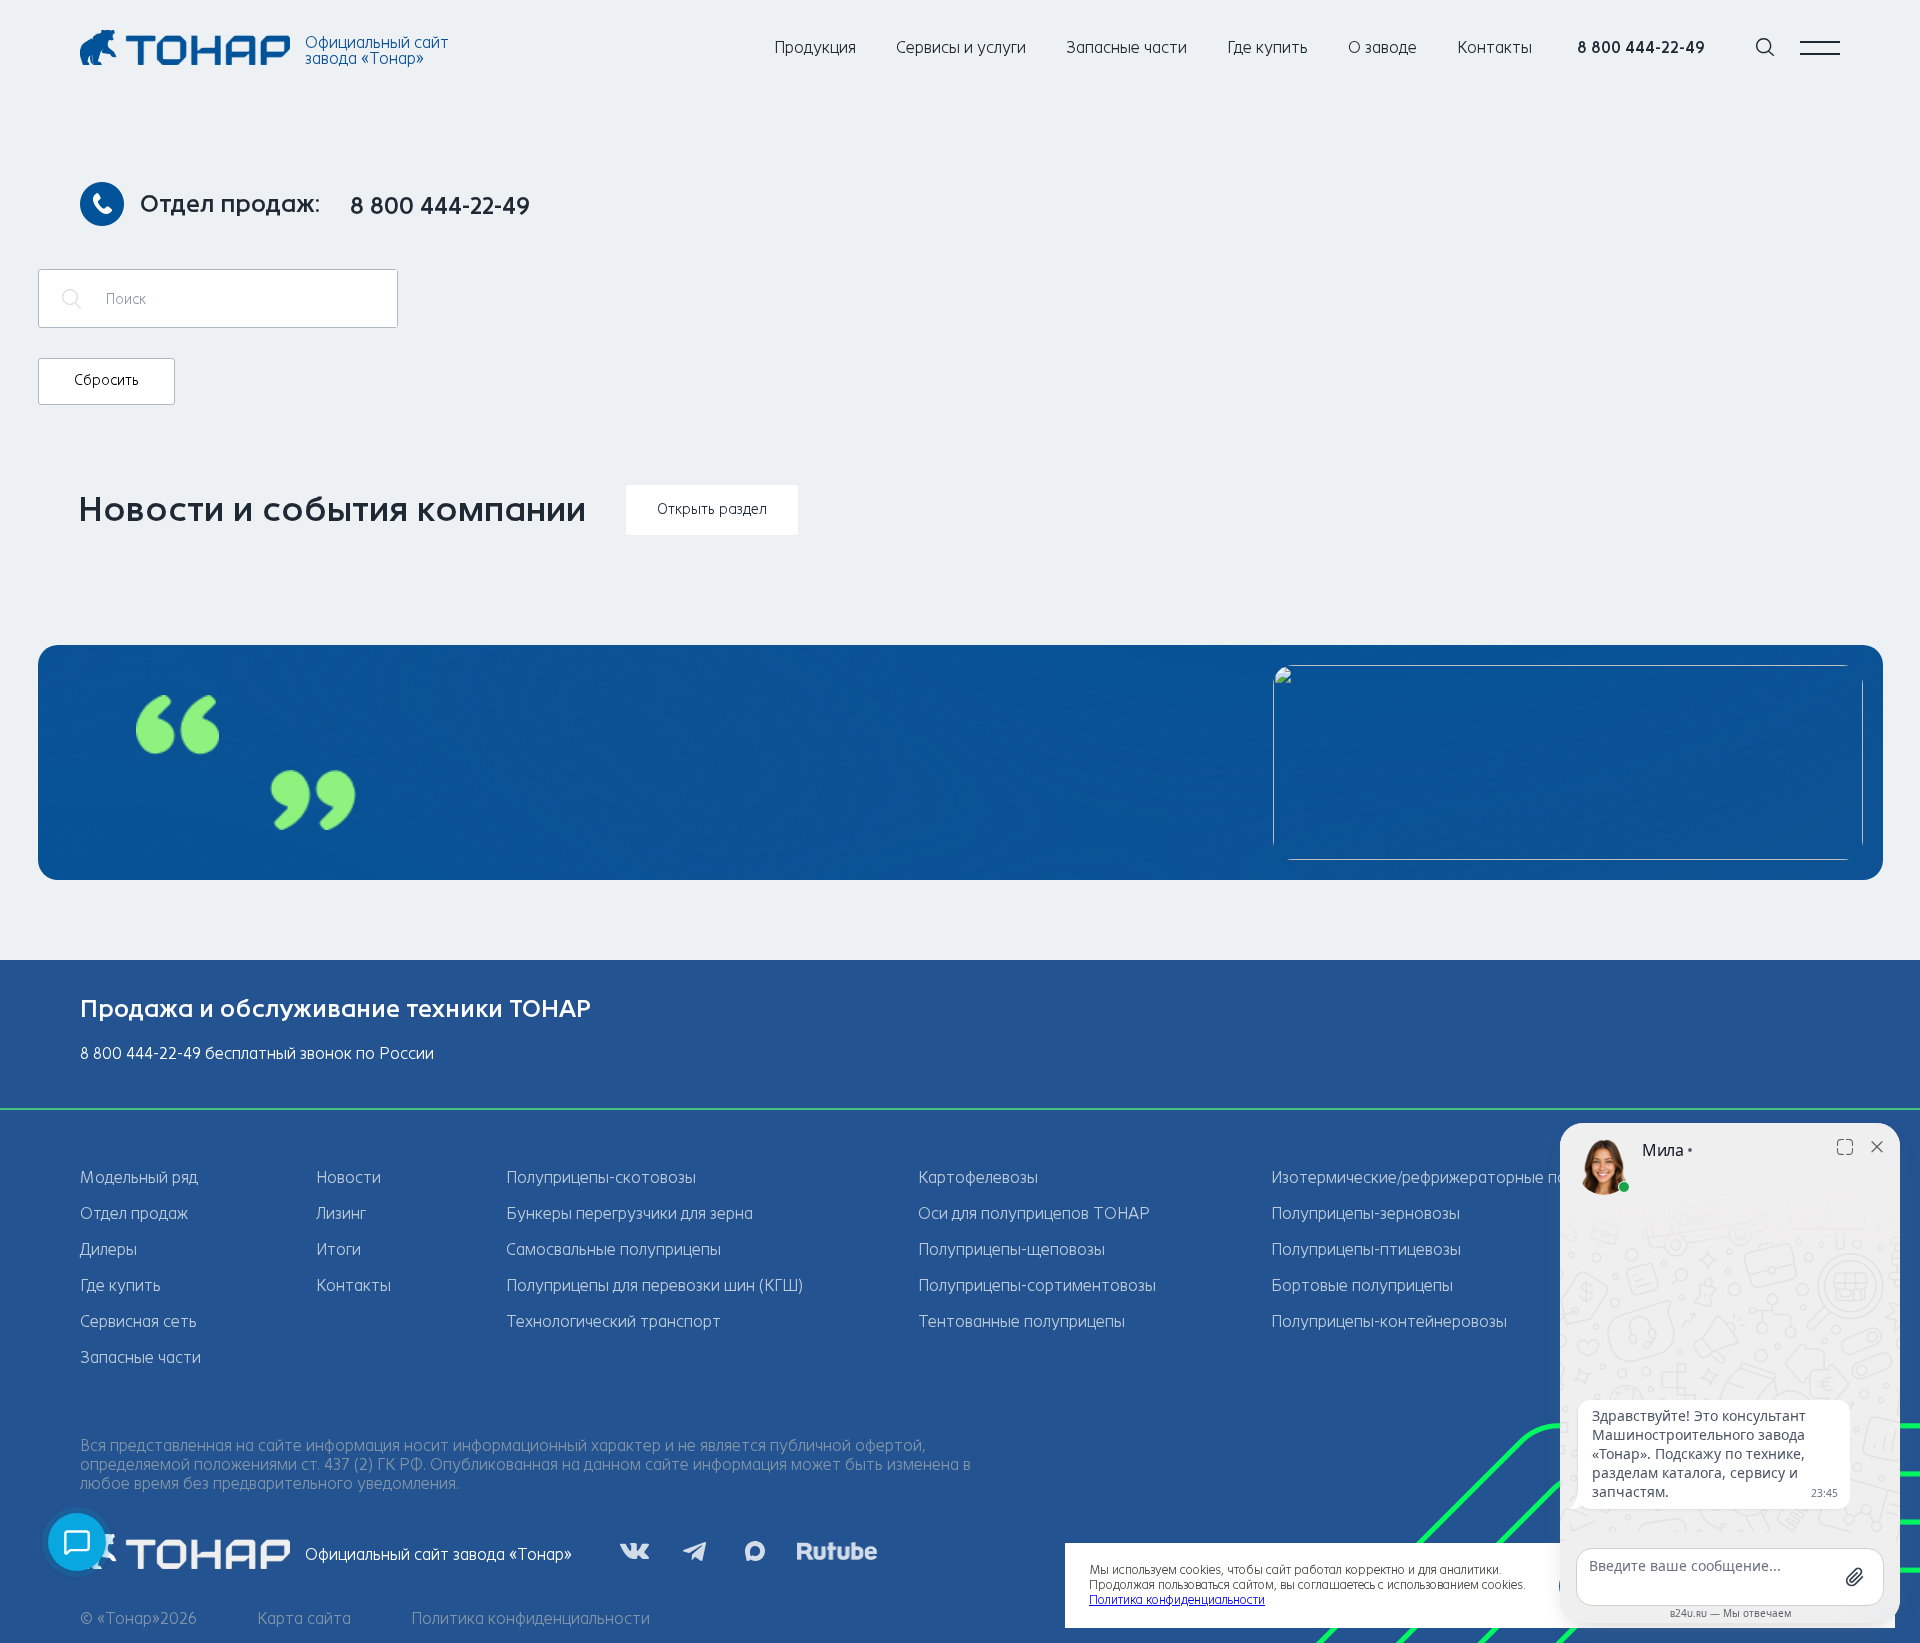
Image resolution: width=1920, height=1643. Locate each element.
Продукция (815, 47)
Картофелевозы (978, 1177)
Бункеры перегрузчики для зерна (629, 1213)
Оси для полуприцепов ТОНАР (1034, 1213)
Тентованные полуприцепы (1021, 1321)
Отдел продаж (134, 1213)
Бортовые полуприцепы (1362, 1285)
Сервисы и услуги (961, 47)
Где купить (1267, 47)
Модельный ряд (139, 1177)
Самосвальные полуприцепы (613, 1249)
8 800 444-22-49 (1641, 47)
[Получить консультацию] (77, 1542)
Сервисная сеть (138, 1321)
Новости (348, 1177)
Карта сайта (304, 1618)
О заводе (1382, 47)
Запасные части (1126, 47)
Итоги (338, 1249)
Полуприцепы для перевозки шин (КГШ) (654, 1285)
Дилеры (108, 1249)
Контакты (1494, 47)
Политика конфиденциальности (530, 1618)
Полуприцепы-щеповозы (1011, 1249)
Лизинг (341, 1213)
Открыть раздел (712, 509)
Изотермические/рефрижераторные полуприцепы (1460, 1177)
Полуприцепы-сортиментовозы (1037, 1285)
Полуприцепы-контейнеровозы (1389, 1321)
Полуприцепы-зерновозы (1365, 1213)
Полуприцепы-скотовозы (601, 1177)
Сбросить (106, 380)
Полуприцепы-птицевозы (1366, 1249)
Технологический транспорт (613, 1321)
